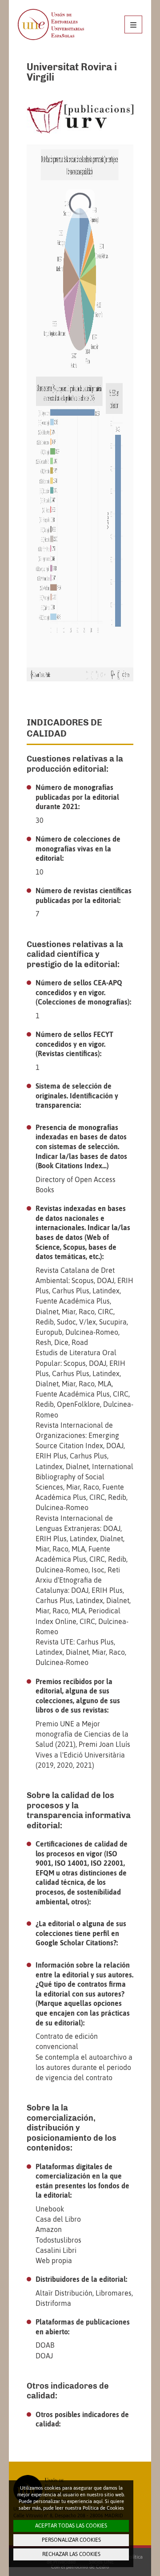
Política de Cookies (103, 2508)
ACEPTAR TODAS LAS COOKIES (71, 2526)
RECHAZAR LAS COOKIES (71, 2554)
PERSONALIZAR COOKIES (71, 2540)
